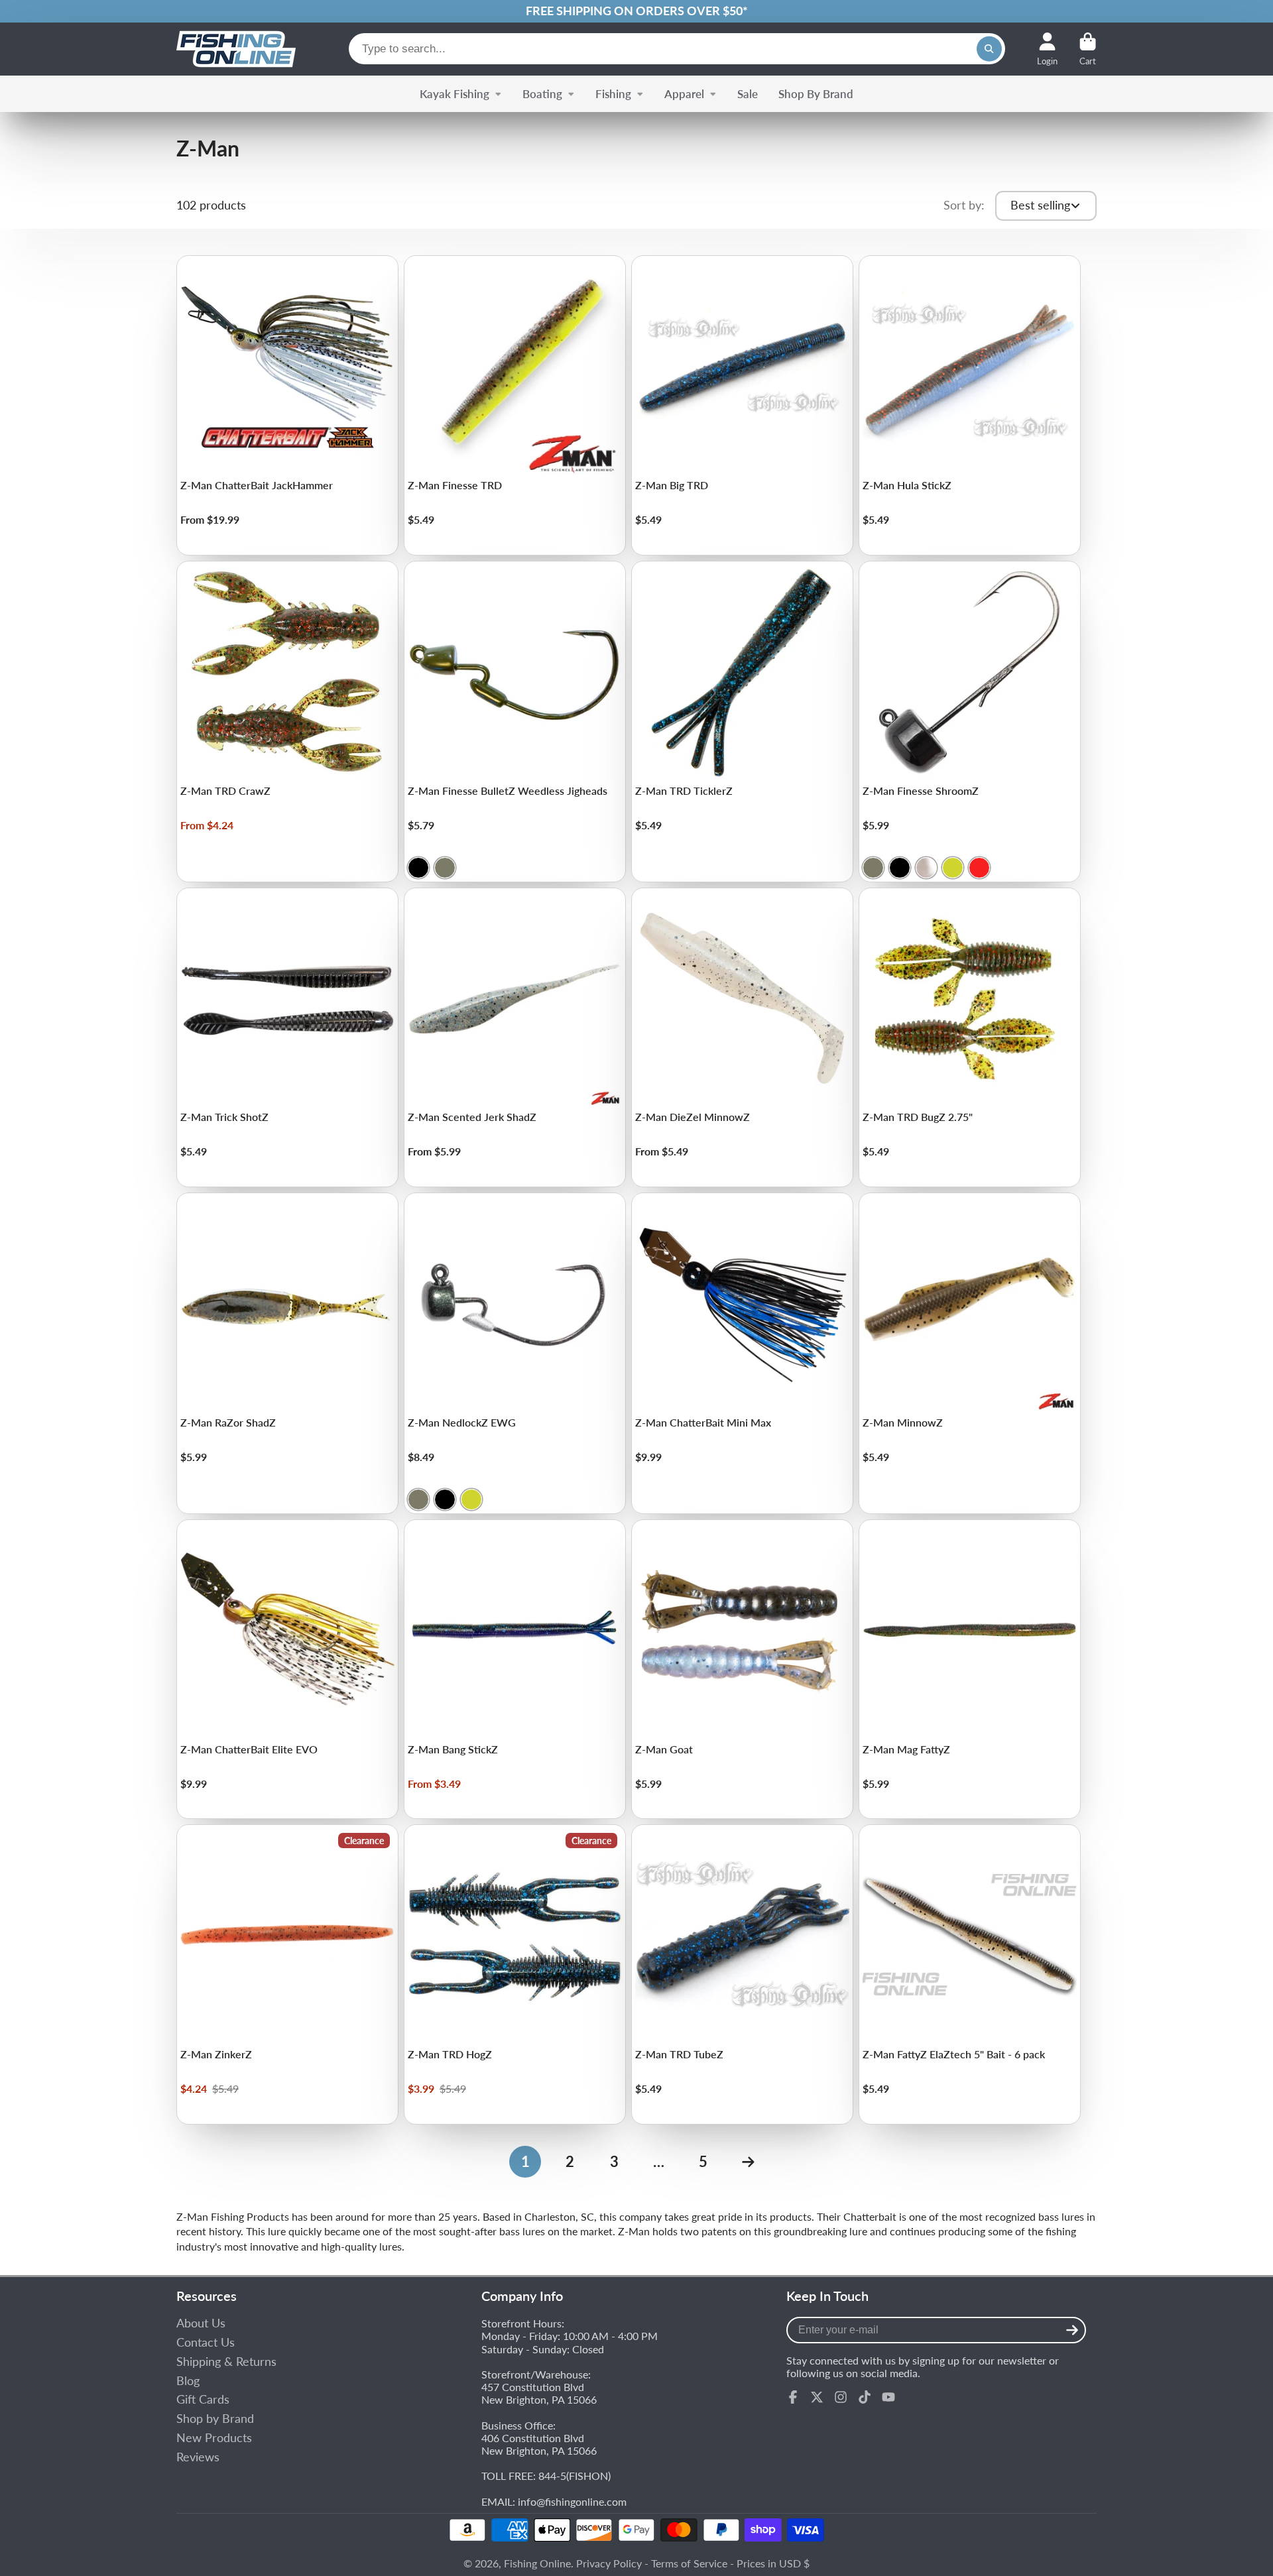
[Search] (989, 49)
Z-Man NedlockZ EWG (515, 1353)
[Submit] (1072, 2330)
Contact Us (206, 2342)
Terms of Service (689, 2563)
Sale (748, 94)
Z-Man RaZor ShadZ (287, 1353)
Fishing (613, 94)
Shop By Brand (816, 94)
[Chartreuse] (953, 868)
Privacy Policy (609, 2563)
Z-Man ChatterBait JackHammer (287, 405)
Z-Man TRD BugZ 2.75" (970, 1038)
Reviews (198, 2457)
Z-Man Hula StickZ (970, 405)
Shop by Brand (215, 2419)
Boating (542, 94)
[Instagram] (841, 2397)
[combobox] (677, 49)
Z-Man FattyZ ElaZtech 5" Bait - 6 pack (970, 1974)
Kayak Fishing (455, 94)
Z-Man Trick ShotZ (287, 1038)
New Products (214, 2438)
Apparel (684, 94)
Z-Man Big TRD (742, 405)
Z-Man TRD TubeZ (742, 1974)
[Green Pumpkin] (445, 868)
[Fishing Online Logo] (236, 49)
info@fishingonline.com (572, 2501)
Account (1047, 49)
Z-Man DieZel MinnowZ (742, 1038)
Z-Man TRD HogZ (515, 1974)
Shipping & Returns (226, 2362)
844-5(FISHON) (575, 2476)
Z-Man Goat (742, 1669)
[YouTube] (888, 2397)
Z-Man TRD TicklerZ (742, 722)
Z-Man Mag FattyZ (970, 1669)
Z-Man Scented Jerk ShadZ (515, 1038)
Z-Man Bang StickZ (515, 1669)
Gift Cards (203, 2399)
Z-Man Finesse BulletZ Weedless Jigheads (515, 722)
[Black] (418, 868)
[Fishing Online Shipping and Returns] (636, 11)
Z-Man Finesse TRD (515, 405)
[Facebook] (793, 2397)
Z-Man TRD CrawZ (287, 722)
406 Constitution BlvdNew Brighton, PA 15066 (539, 2444)
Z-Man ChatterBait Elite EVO (287, 1669)
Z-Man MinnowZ (970, 1353)
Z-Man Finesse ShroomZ (970, 722)
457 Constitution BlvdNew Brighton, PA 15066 (539, 2393)
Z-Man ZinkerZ (287, 1974)
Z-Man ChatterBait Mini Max (742, 1353)
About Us (201, 2323)
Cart (1088, 49)
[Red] (979, 868)
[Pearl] (926, 868)
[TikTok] (865, 2397)
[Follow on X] (817, 2397)
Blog (188, 2381)
